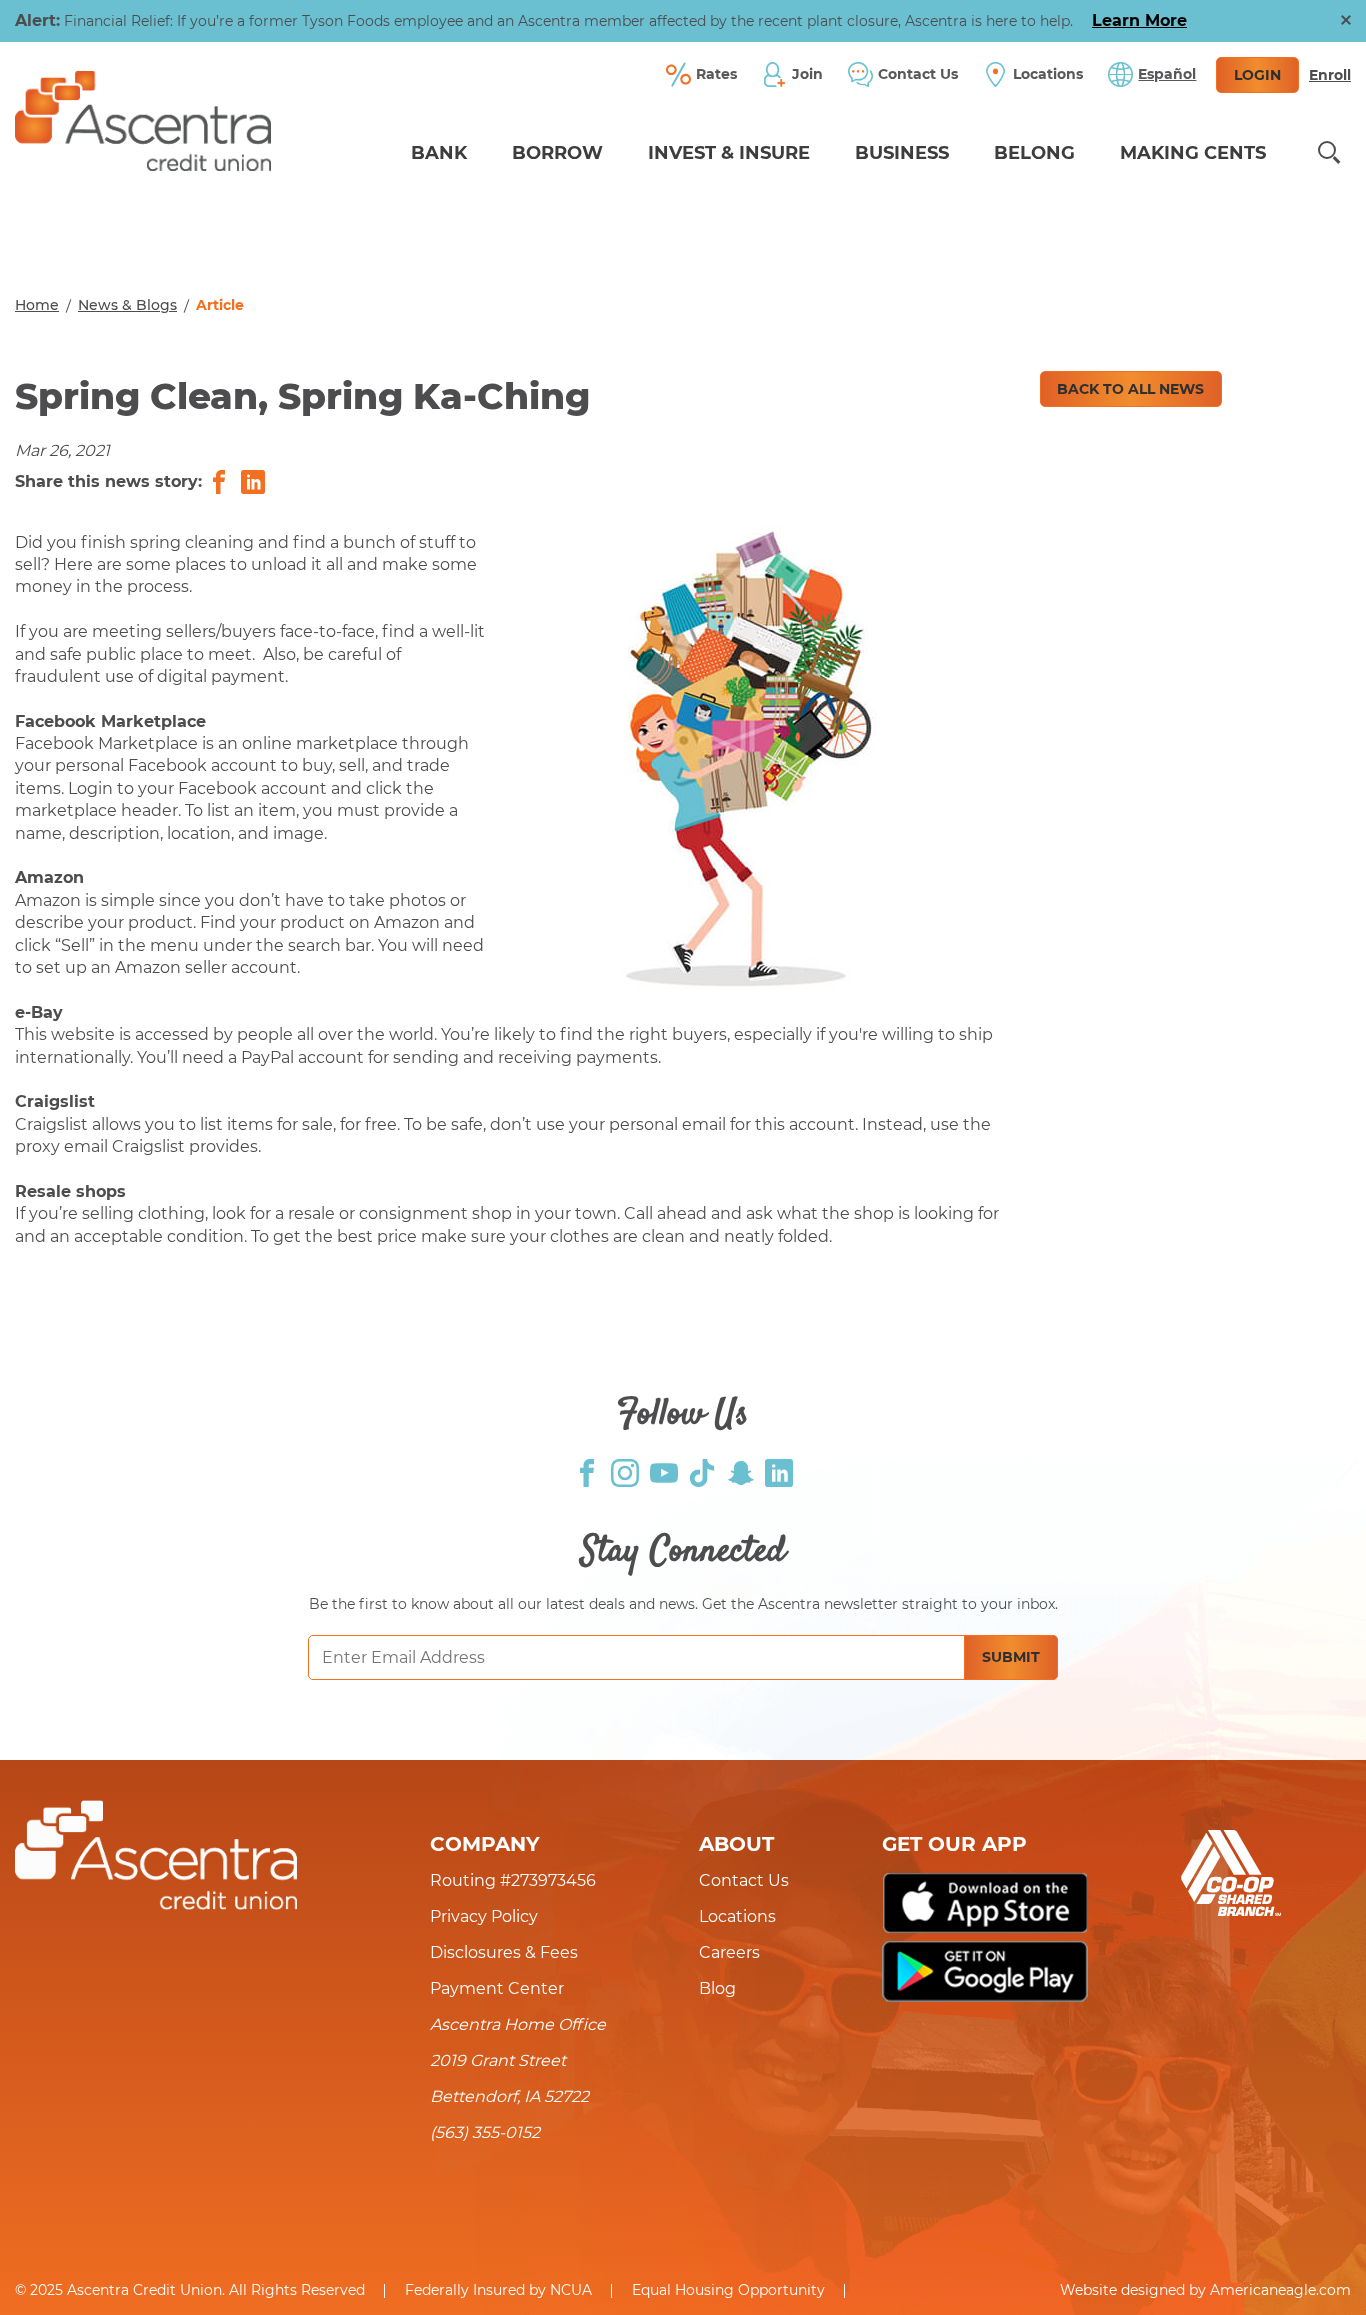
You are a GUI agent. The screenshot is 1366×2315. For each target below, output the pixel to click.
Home (37, 305)
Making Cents (1193, 153)
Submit (1011, 1657)
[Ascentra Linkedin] (779, 1471)
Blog (717, 1988)
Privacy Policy (484, 1916)
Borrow (557, 153)
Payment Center (497, 1988)
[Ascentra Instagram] (625, 1471)
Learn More (1139, 20)
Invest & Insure (729, 153)
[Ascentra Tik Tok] (702, 1471)
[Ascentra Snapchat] (741, 1471)
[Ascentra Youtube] (664, 1471)
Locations (737, 1916)
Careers (729, 1952)
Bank (439, 153)
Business (902, 153)
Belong (1034, 153)
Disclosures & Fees (504, 1952)
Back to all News (1130, 389)
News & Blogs (127, 305)
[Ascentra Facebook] (587, 1471)
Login (1257, 75)
